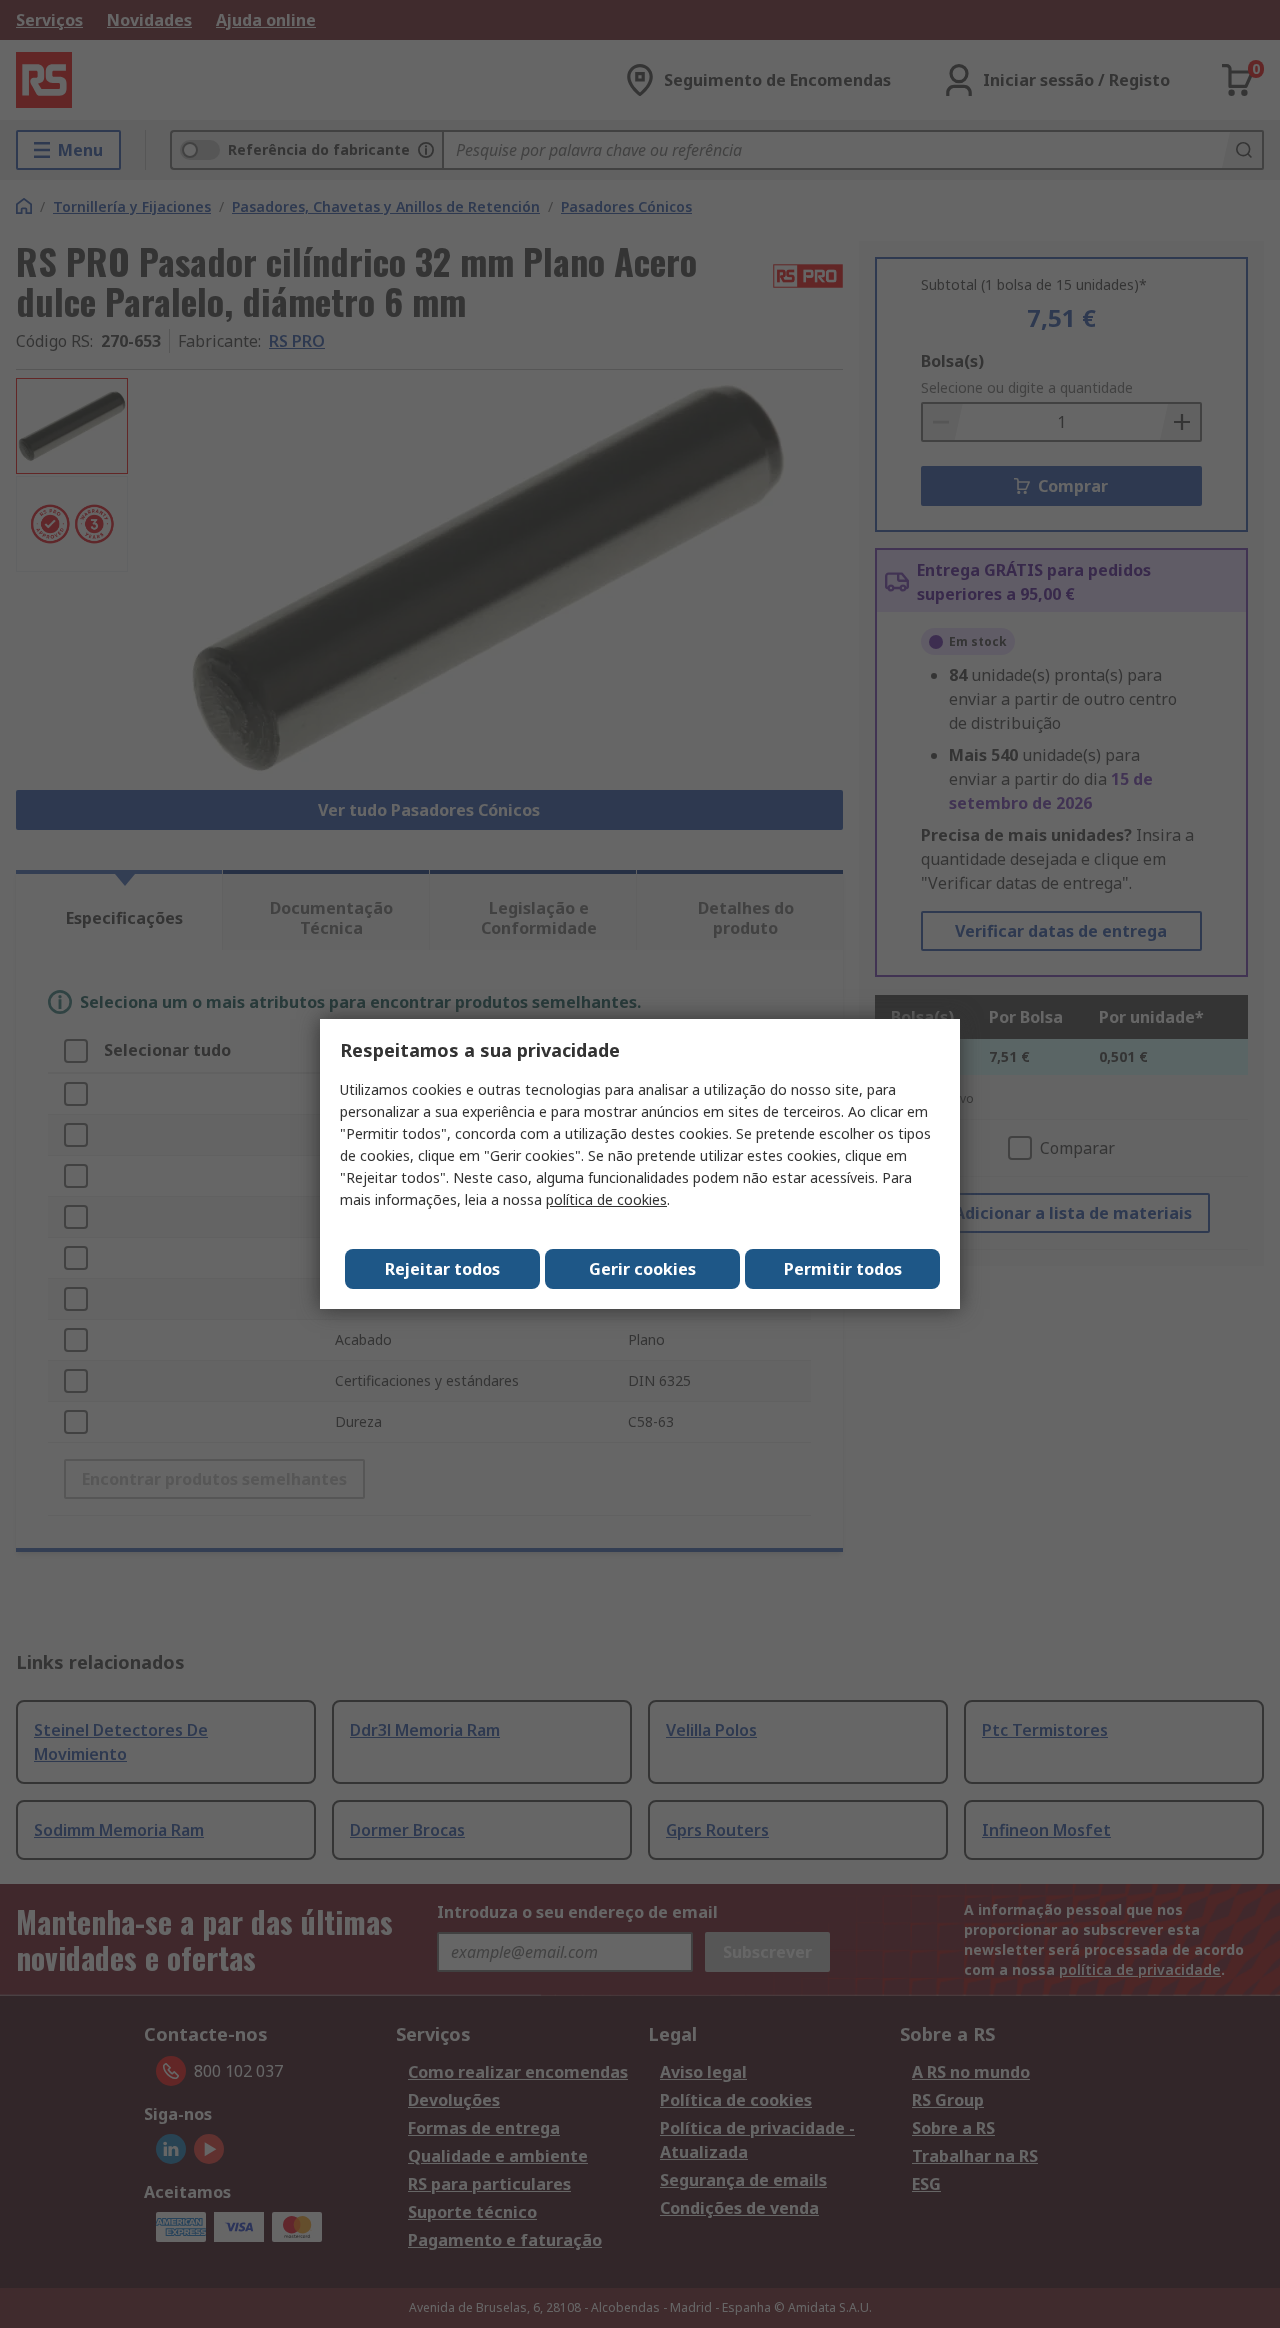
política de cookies (606, 1199)
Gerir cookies (642, 1269)
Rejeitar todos (442, 1269)
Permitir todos (843, 1269)
